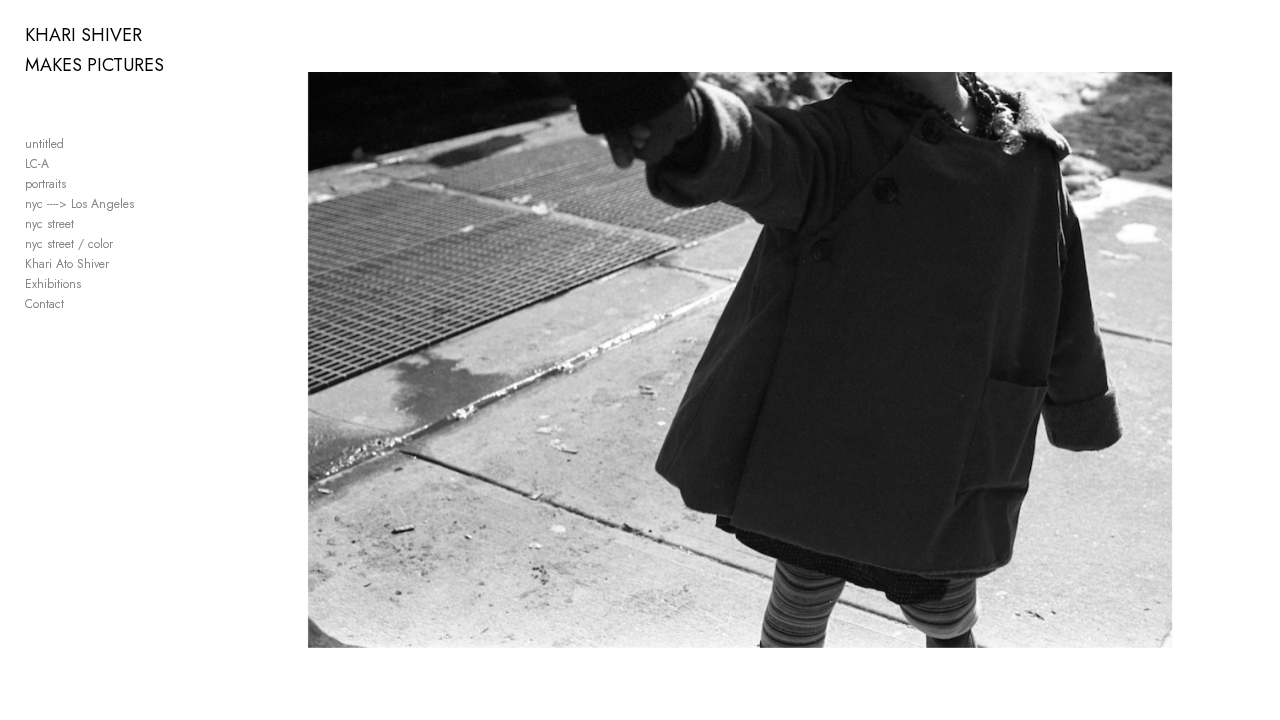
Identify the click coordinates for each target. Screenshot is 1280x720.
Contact (44, 304)
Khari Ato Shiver (67, 264)
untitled (44, 144)
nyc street (49, 224)
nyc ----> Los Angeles (79, 204)
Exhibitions (53, 284)
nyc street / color (69, 244)
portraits (45, 184)
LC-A (37, 164)
